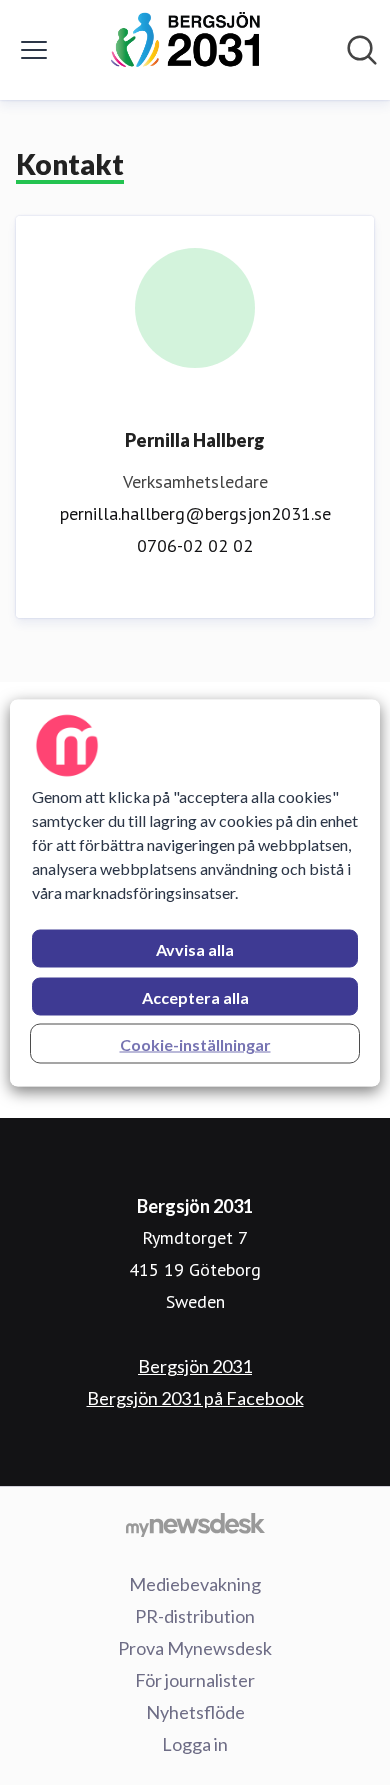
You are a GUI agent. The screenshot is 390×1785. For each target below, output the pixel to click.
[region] (195, 892)
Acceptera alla (195, 996)
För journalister (195, 1680)
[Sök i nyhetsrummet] (362, 50)
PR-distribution (195, 1616)
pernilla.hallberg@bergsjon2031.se (195, 513)
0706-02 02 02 (195, 545)
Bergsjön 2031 (195, 1366)
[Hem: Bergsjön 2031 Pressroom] (189, 50)
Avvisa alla (195, 948)
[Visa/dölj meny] (34, 50)
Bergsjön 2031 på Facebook (195, 1398)
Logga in (195, 1744)
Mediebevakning (195, 1584)
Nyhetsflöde (195, 1712)
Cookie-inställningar (195, 1043)
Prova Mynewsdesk (195, 1648)
